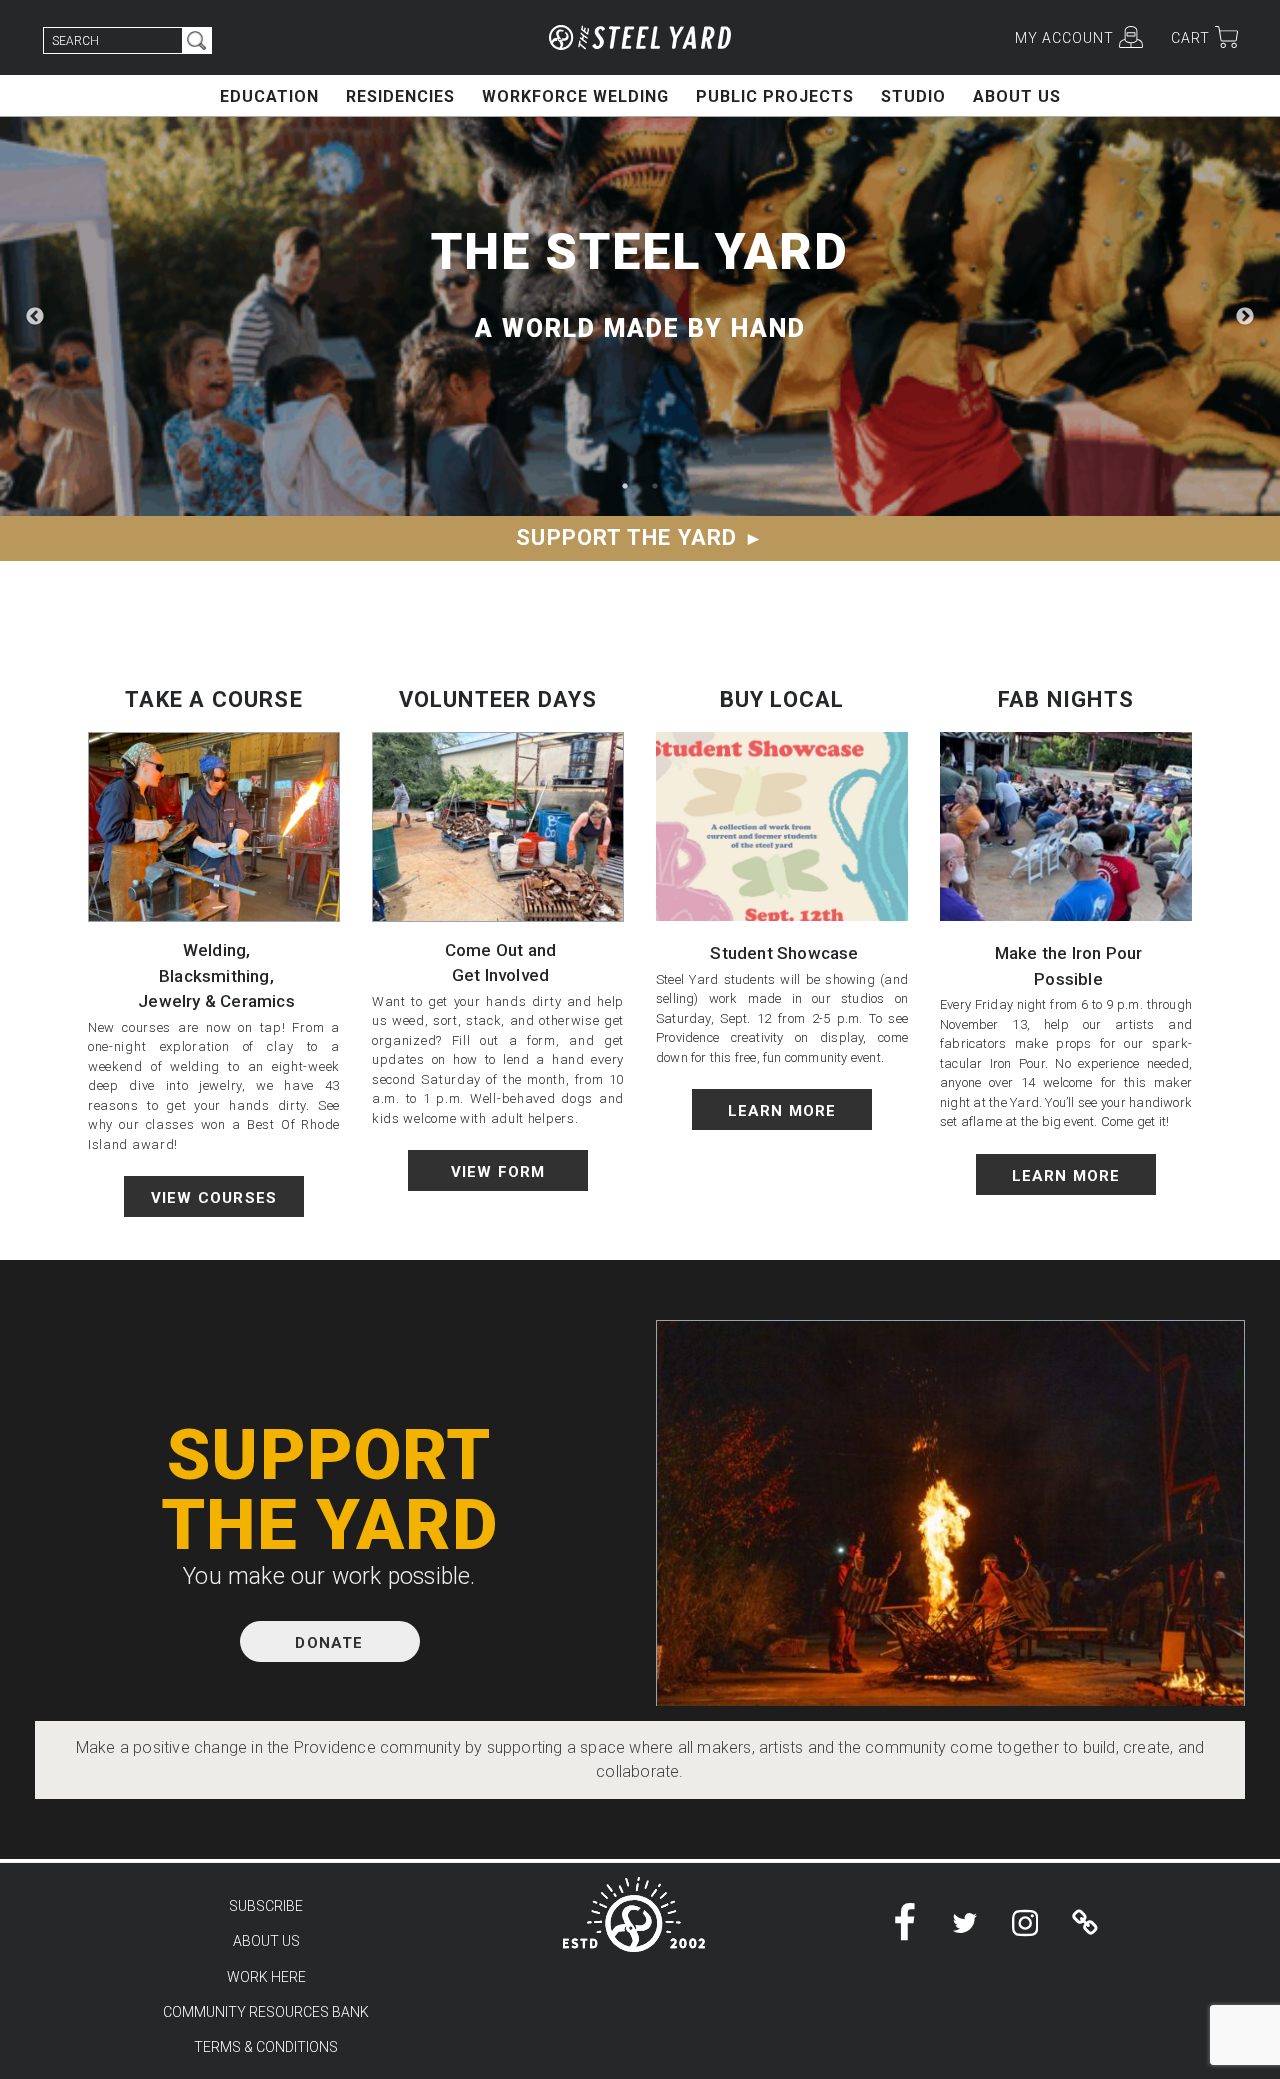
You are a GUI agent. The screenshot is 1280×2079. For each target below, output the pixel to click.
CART (1190, 38)
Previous (35, 317)
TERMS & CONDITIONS (266, 2047)
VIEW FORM (498, 1172)
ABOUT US (1017, 96)
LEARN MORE (782, 1111)
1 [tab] (625, 486)
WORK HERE (266, 1977)
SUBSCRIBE (266, 1906)
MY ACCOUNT (1064, 38)
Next (1245, 317)
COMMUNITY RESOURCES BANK (266, 2012)
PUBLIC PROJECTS (775, 96)
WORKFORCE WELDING (575, 96)
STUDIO (913, 96)
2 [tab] (655, 486)
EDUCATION (269, 96)
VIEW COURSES (214, 1198)
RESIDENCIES (400, 96)
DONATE (329, 1643)
